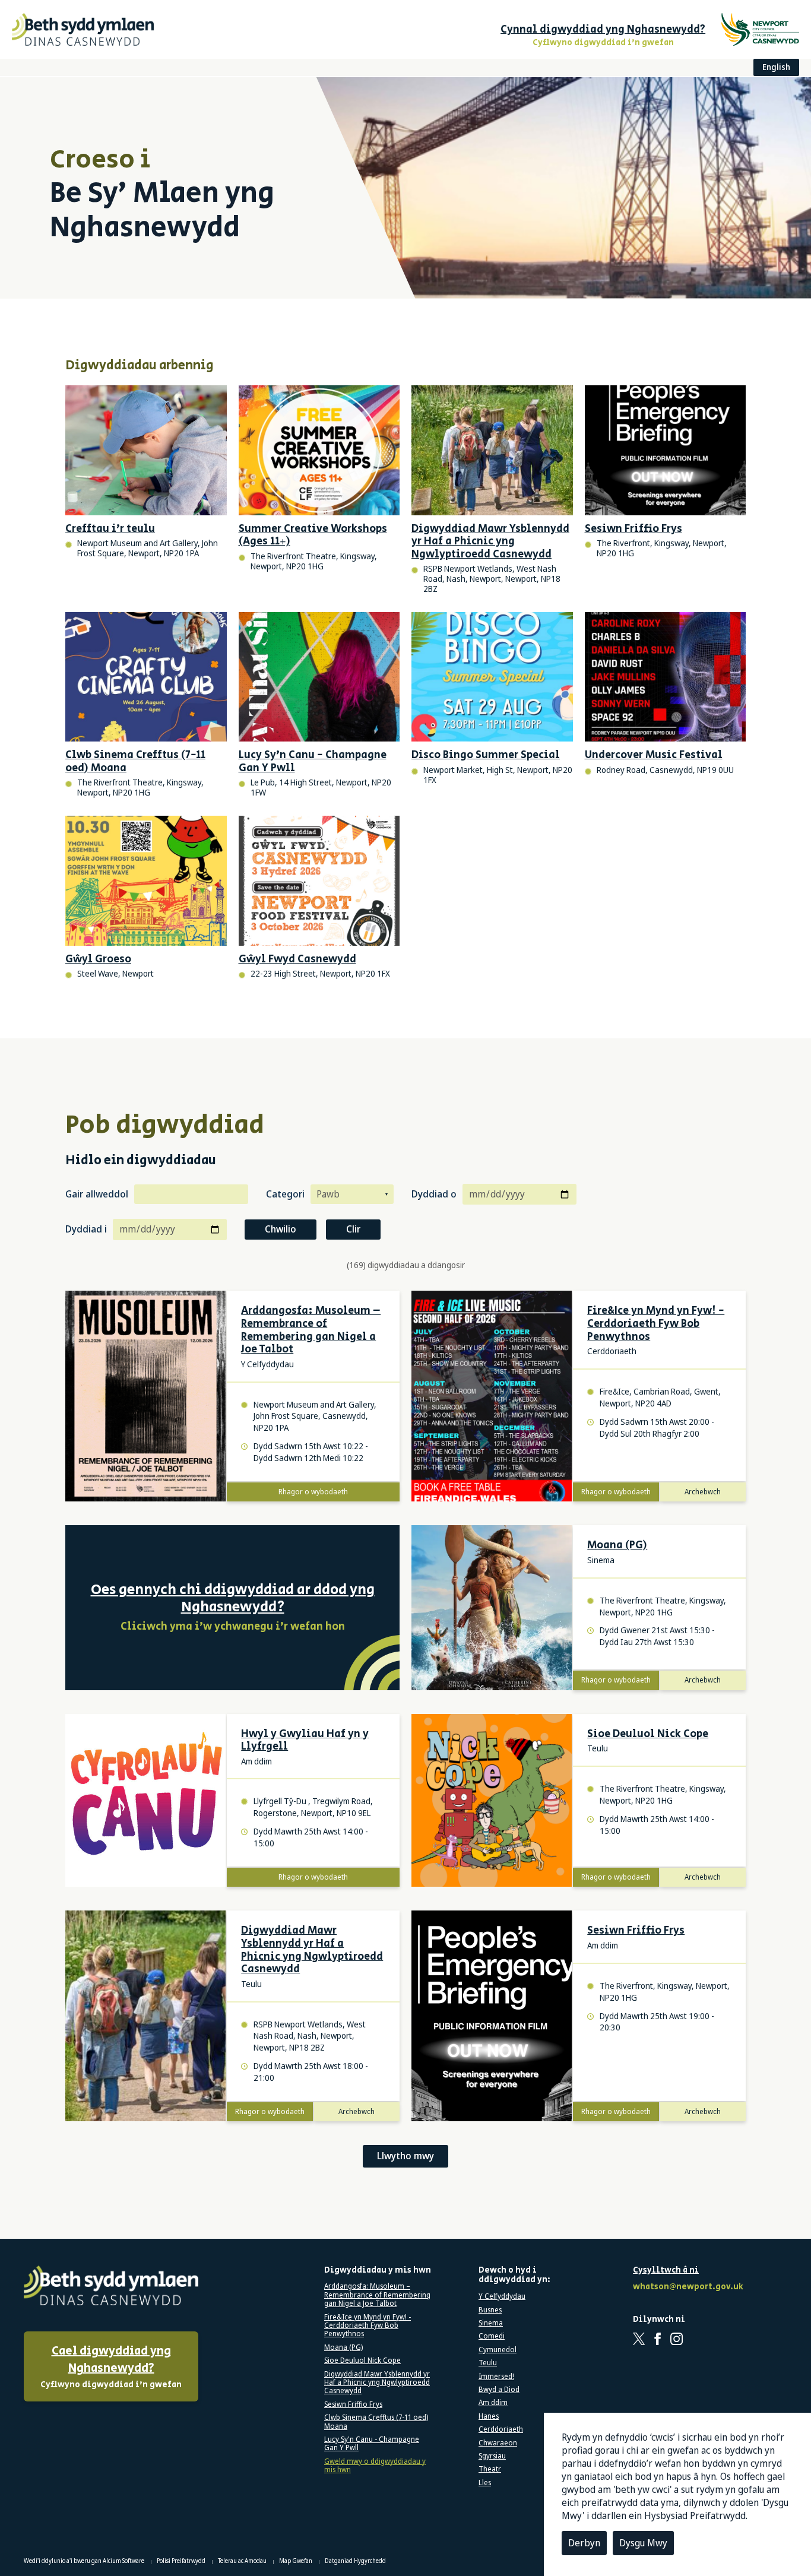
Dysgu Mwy (643, 2543)
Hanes (489, 2416)
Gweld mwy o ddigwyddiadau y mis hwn (375, 2466)
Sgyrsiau (492, 2456)
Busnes (490, 2310)
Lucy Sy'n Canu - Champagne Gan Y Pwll (372, 2444)
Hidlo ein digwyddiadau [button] (141, 1161)
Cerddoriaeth (501, 2429)
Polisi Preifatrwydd (182, 2561)
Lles (485, 2483)
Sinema (491, 2323)
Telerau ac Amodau (243, 2561)
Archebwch (703, 1492)
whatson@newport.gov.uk (686, 2287)
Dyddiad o (434, 1194)
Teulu (488, 2363)
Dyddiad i (86, 1229)
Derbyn (584, 2543)
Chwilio (281, 1229)
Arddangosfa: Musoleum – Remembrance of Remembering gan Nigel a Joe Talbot (311, 1330)
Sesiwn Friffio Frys (636, 1931)
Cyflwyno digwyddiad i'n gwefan (111, 2367)
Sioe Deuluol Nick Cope (648, 1735)
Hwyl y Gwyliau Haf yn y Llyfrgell (305, 1741)
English (776, 67)
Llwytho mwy (405, 2156)
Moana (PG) (617, 1546)
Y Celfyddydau (502, 2296)
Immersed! (496, 2377)
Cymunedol (498, 2350)
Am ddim (493, 2403)
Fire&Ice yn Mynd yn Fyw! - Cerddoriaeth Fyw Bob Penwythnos (656, 1324)
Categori (285, 1194)
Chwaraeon (498, 2443)
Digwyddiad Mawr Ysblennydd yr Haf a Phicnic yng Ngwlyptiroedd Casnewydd (312, 1950)
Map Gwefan (296, 2561)
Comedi (492, 2336)
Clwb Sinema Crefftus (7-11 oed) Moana (376, 2422)
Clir (353, 1229)
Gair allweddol (97, 1194)
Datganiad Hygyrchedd (355, 2561)
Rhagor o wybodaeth (313, 1492)
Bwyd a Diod (499, 2390)
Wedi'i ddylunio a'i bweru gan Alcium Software (85, 2561)
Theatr (490, 2469)
